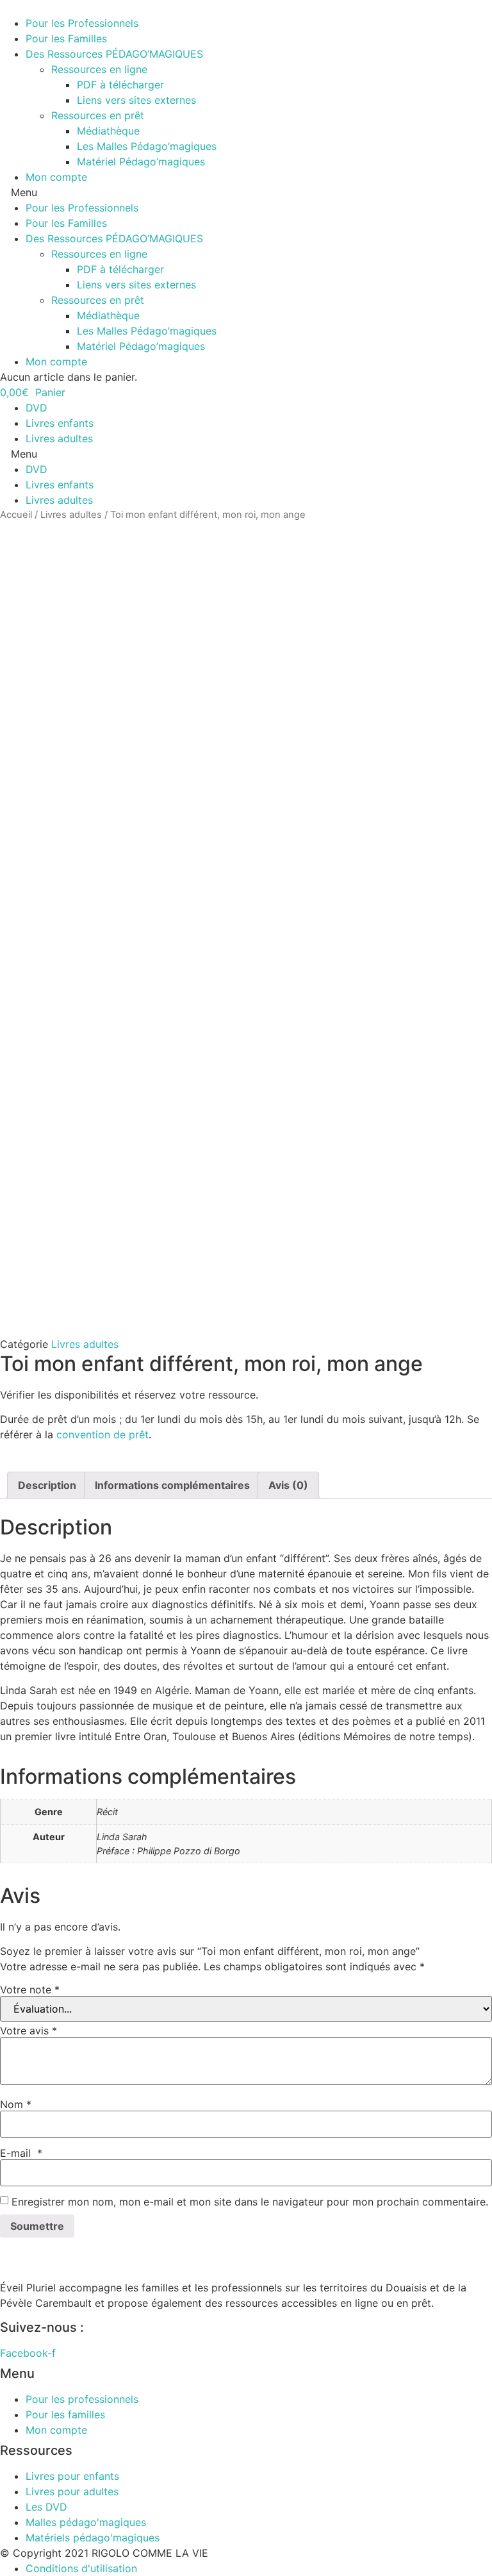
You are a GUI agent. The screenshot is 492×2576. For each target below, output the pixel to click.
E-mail (21, 2153)
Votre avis (29, 2031)
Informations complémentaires (172, 1485)
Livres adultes (59, 438)
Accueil (16, 515)
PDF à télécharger (120, 85)
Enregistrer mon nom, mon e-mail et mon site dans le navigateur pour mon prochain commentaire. (250, 2202)
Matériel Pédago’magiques (141, 162)
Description (47, 1485)
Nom (16, 2104)
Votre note (30, 1990)
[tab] (47, 1485)
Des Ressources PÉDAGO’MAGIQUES (114, 54)
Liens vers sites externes (136, 100)
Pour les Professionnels (82, 23)
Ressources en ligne (99, 69)
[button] (246, 192)
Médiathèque (108, 131)
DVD (37, 408)
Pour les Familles (66, 38)
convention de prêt (102, 1434)
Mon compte (56, 177)
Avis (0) (288, 1485)
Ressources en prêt (98, 115)
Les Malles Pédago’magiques (147, 146)
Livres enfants (60, 423)
